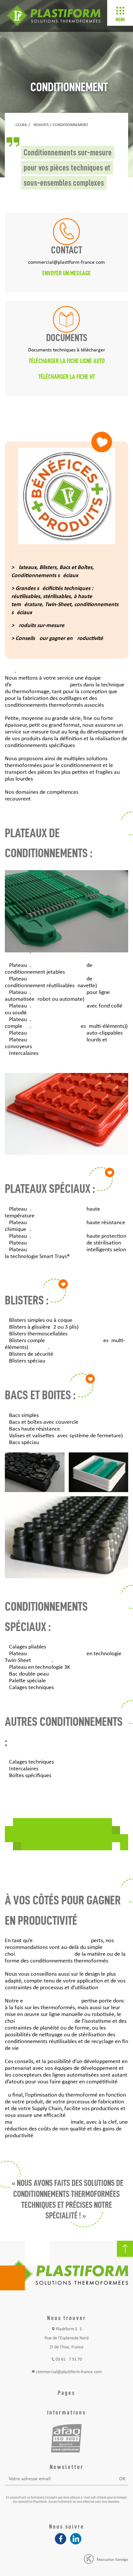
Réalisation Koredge (112, 2560)
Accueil (20, 125)
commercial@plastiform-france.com (69, 2372)
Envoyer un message (66, 273)
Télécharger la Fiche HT (67, 377)
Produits (40, 125)
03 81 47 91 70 (69, 2360)
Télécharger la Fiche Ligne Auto (67, 361)
